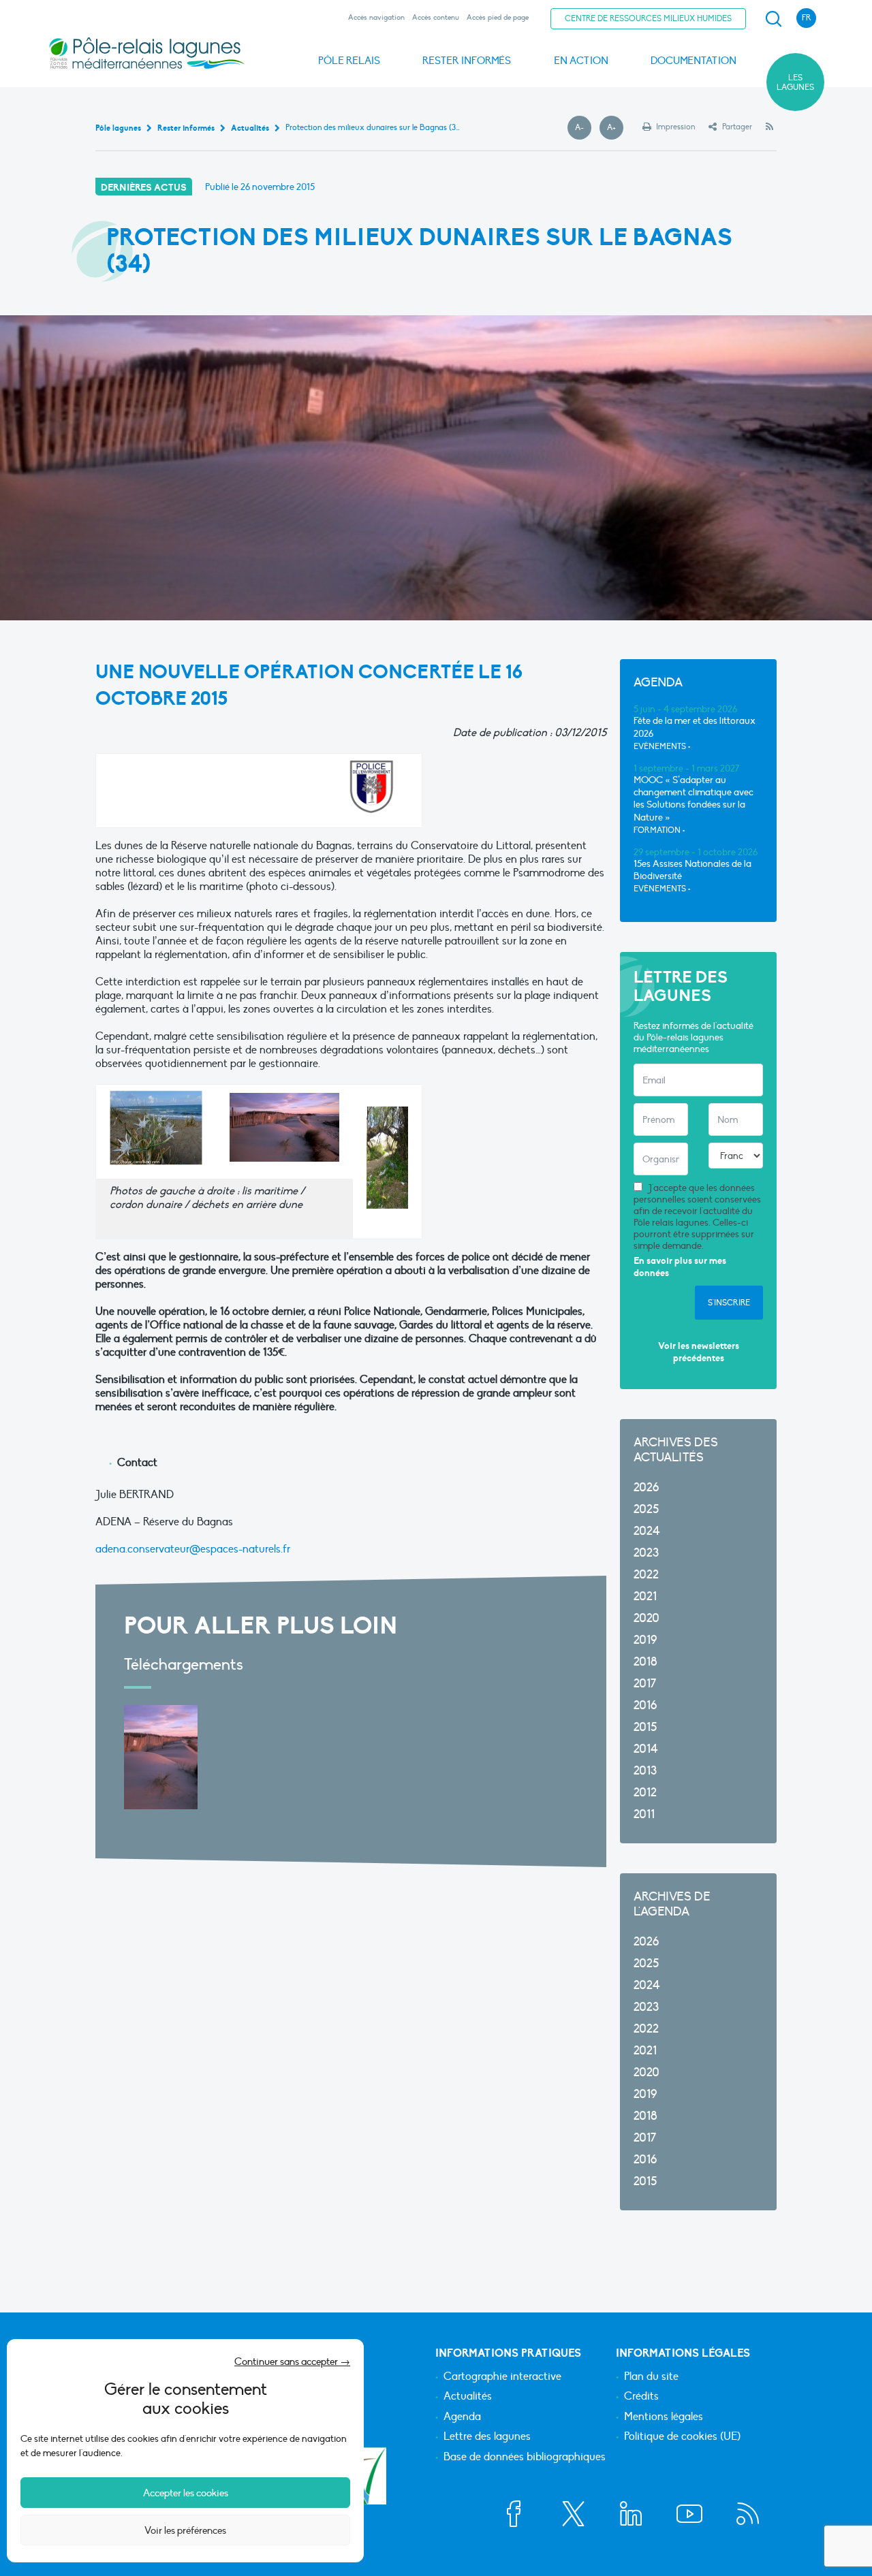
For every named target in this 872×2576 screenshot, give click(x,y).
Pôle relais (349, 61)
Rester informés (467, 61)
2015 (645, 1727)
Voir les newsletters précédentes (699, 1352)
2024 (647, 1531)
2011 (644, 1814)
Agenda (462, 2417)
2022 (646, 1575)
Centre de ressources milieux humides (648, 18)
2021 (645, 1596)
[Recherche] (773, 19)
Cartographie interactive (502, 2377)
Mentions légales (664, 2417)
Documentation (694, 61)
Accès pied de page (498, 17)
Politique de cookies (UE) (682, 2437)
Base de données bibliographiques (525, 2458)
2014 (646, 1749)
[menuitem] (771, 19)
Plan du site (651, 2377)
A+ (615, 128)
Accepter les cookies (186, 2493)
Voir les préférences (185, 2530)
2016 (645, 1705)
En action (581, 61)
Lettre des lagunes (487, 2437)
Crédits (641, 2397)
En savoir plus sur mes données (680, 1267)
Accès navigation (376, 17)
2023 (646, 1553)
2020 (647, 1618)
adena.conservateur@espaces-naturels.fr (193, 1549)
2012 (645, 1793)
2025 (646, 1509)
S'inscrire (729, 1303)
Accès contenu (436, 17)
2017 (645, 1684)
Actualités (468, 2397)
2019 (645, 1640)
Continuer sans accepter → (292, 2362)
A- (583, 128)
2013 (645, 1771)
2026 (646, 1488)
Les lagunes (795, 82)
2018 (645, 1662)
